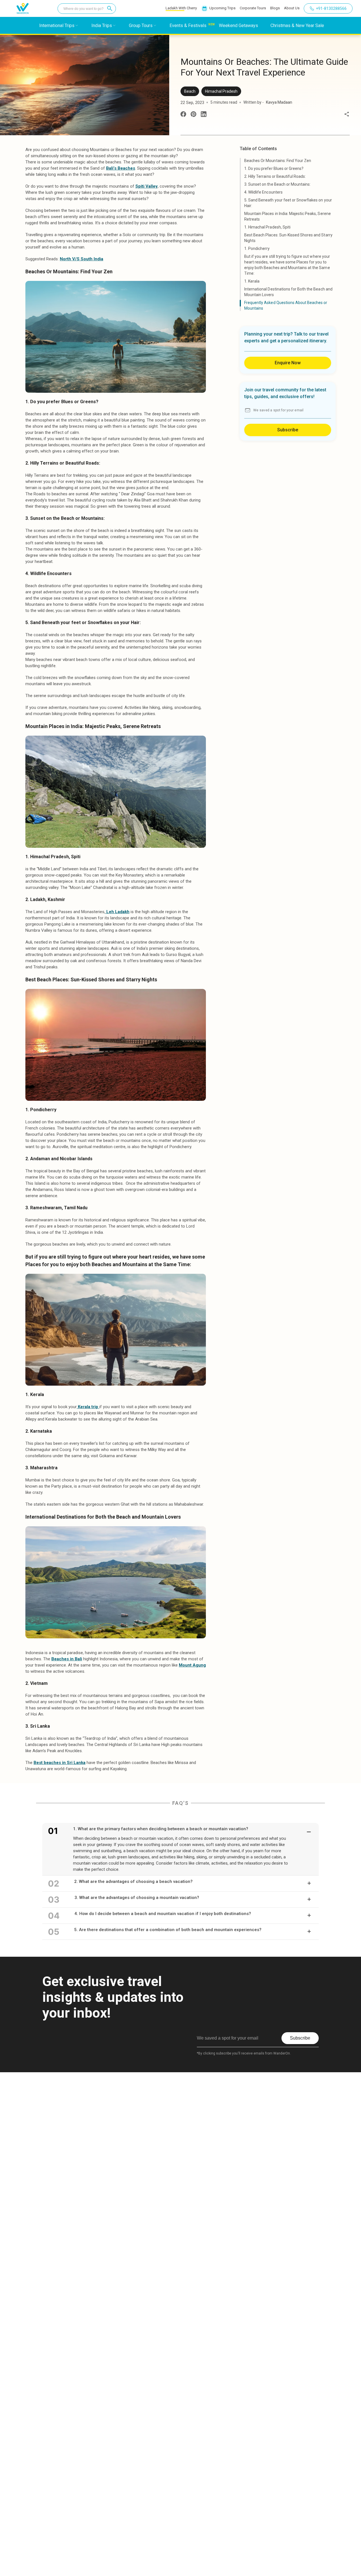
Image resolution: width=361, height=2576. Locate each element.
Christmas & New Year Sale (297, 25)
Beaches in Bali (67, 1659)
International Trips (57, 25)
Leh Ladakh (117, 912)
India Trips (102, 25)
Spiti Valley (147, 186)
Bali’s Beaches (121, 168)
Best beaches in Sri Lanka (60, 1763)
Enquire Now (288, 363)
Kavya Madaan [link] (279, 102)
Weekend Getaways (238, 25)
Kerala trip (88, 1407)
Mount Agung (192, 1665)
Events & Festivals (188, 25)
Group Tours (141, 25)
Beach (190, 91)
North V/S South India (82, 259)
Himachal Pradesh (221, 91)
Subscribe (288, 430)
